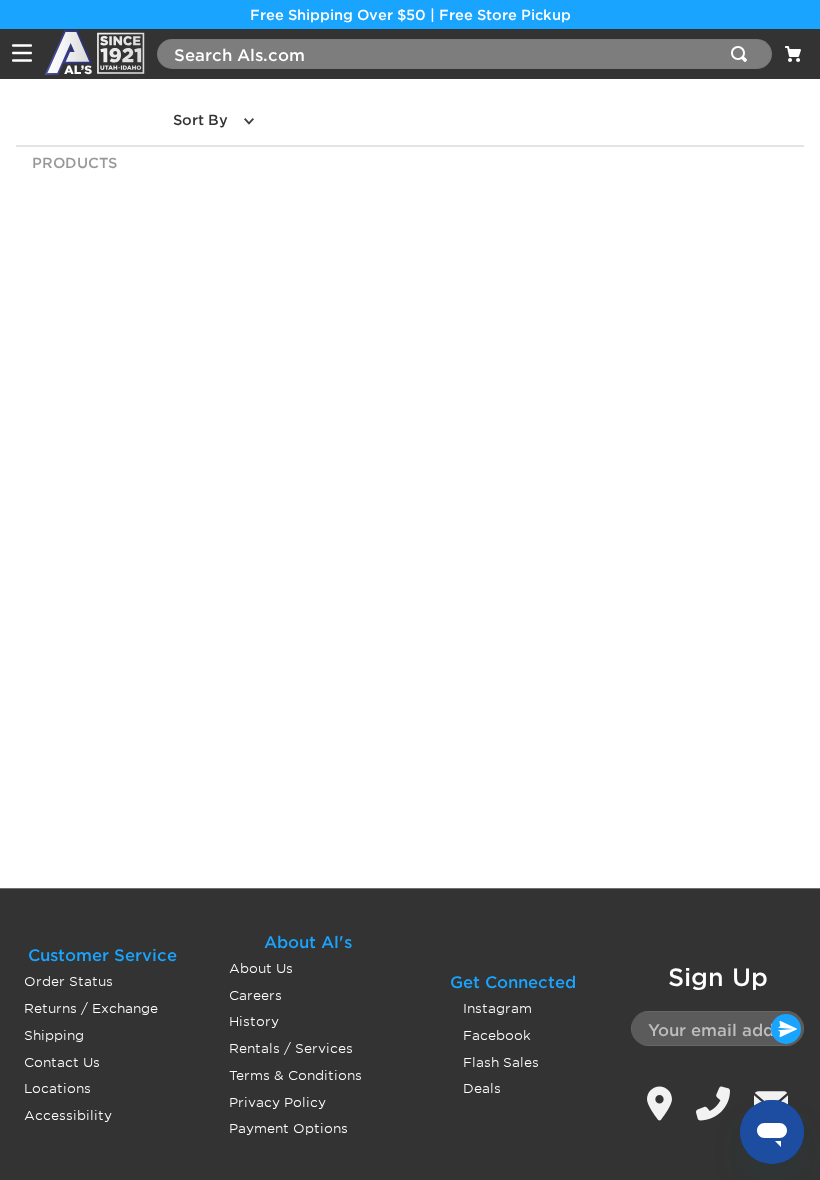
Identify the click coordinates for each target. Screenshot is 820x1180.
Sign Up (718, 977)
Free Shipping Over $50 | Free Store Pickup (410, 14)
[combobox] (464, 54)
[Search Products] (743, 54)
